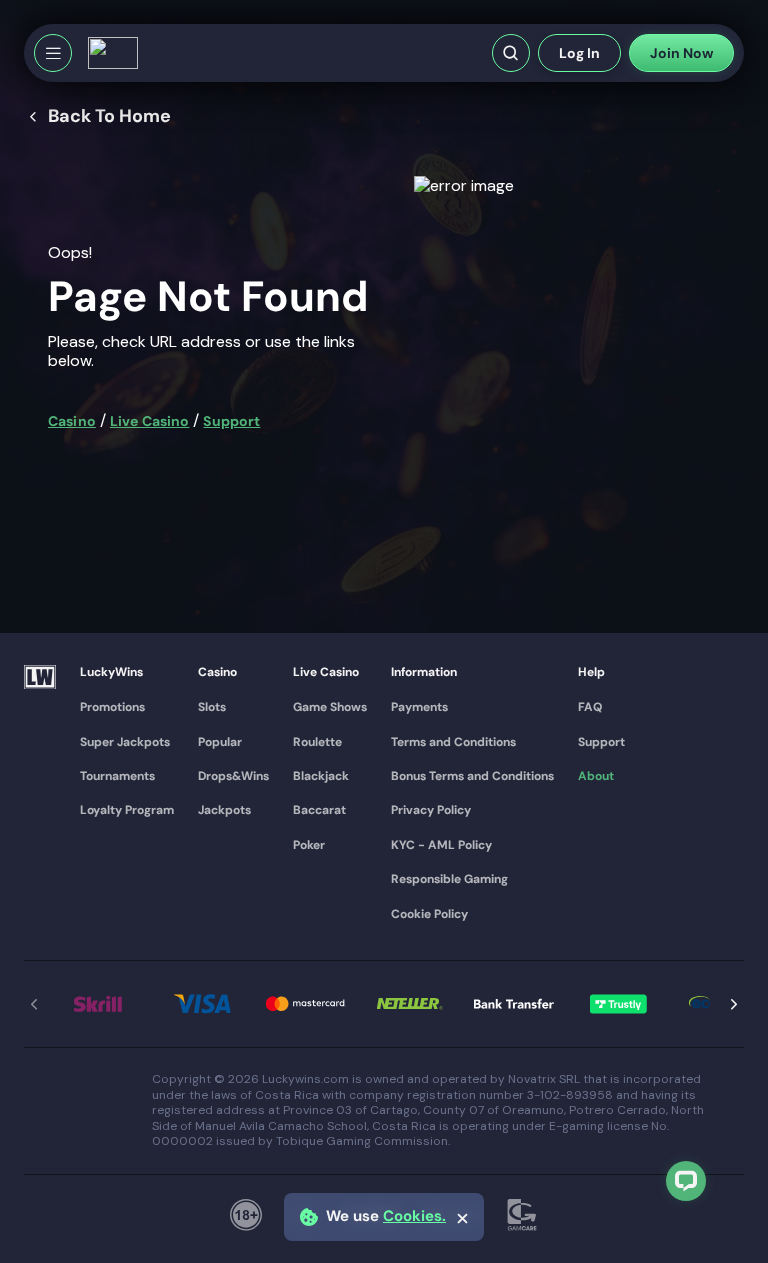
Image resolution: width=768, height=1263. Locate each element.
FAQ (590, 707)
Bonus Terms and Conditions (472, 776)
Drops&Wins (233, 776)
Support (231, 421)
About (596, 776)
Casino (72, 421)
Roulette (317, 742)
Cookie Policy (429, 914)
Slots (212, 707)
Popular (220, 742)
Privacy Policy (431, 810)
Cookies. (414, 1216)
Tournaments (117, 776)
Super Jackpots (125, 742)
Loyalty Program (127, 810)
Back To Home (109, 117)
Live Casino (150, 421)
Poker (309, 845)
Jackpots (224, 810)
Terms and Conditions (453, 742)
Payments (419, 707)
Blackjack (321, 776)
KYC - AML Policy (441, 845)
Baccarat (319, 810)
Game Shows (330, 707)
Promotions (112, 707)
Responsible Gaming (449, 879)
